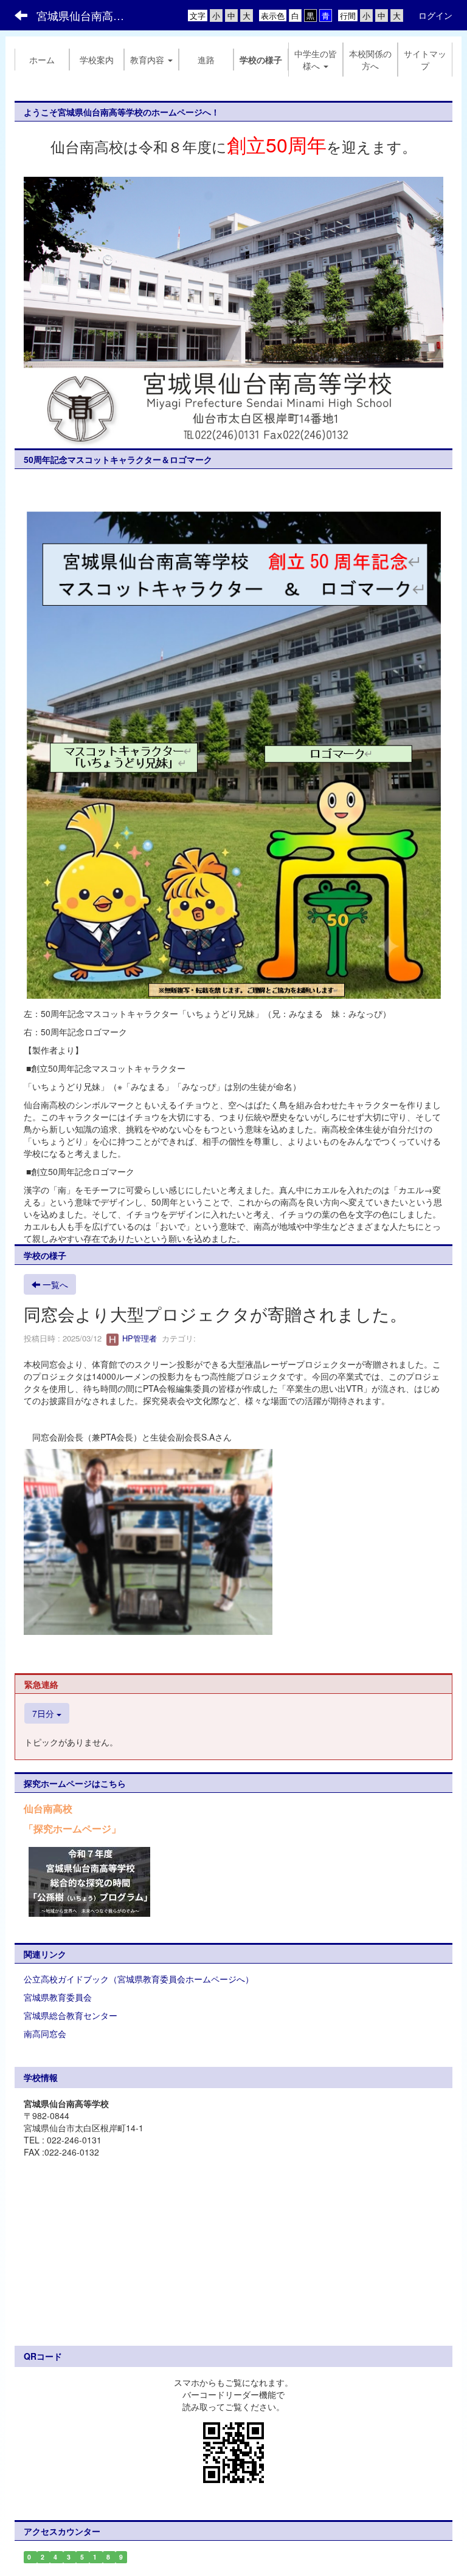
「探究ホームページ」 (72, 1828)
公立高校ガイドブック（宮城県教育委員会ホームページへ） (139, 1979)
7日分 (44, 1713)
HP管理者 (138, 1338)
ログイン (435, 15)
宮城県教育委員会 (58, 1997)
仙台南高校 (48, 1808)
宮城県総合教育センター (71, 2015)
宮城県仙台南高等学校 (88, 15)
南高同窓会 (45, 2033)
